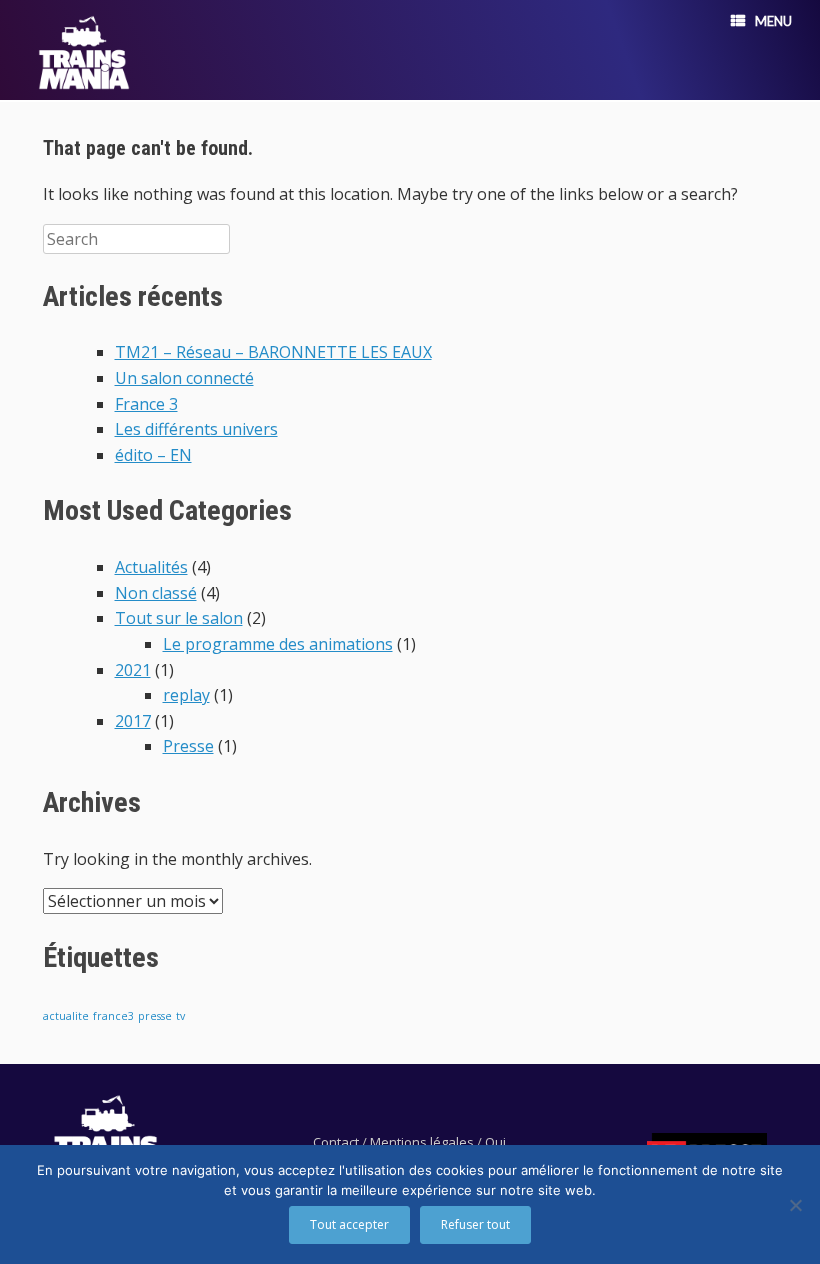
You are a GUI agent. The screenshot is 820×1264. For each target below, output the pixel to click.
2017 (133, 721)
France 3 (146, 404)
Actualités (151, 567)
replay (186, 695)
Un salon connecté (184, 378)
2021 (133, 670)
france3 (113, 1016)
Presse (188, 746)
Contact (336, 1142)
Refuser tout (475, 1224)
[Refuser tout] (795, 1205)
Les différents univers (196, 429)
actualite (66, 1016)
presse (155, 1016)
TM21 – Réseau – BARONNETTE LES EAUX (273, 352)
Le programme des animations (278, 644)
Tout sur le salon (179, 618)
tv (180, 1016)
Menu (773, 21)
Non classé (156, 593)
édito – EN (153, 455)
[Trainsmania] (84, 52)
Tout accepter (349, 1224)
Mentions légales (422, 1142)
